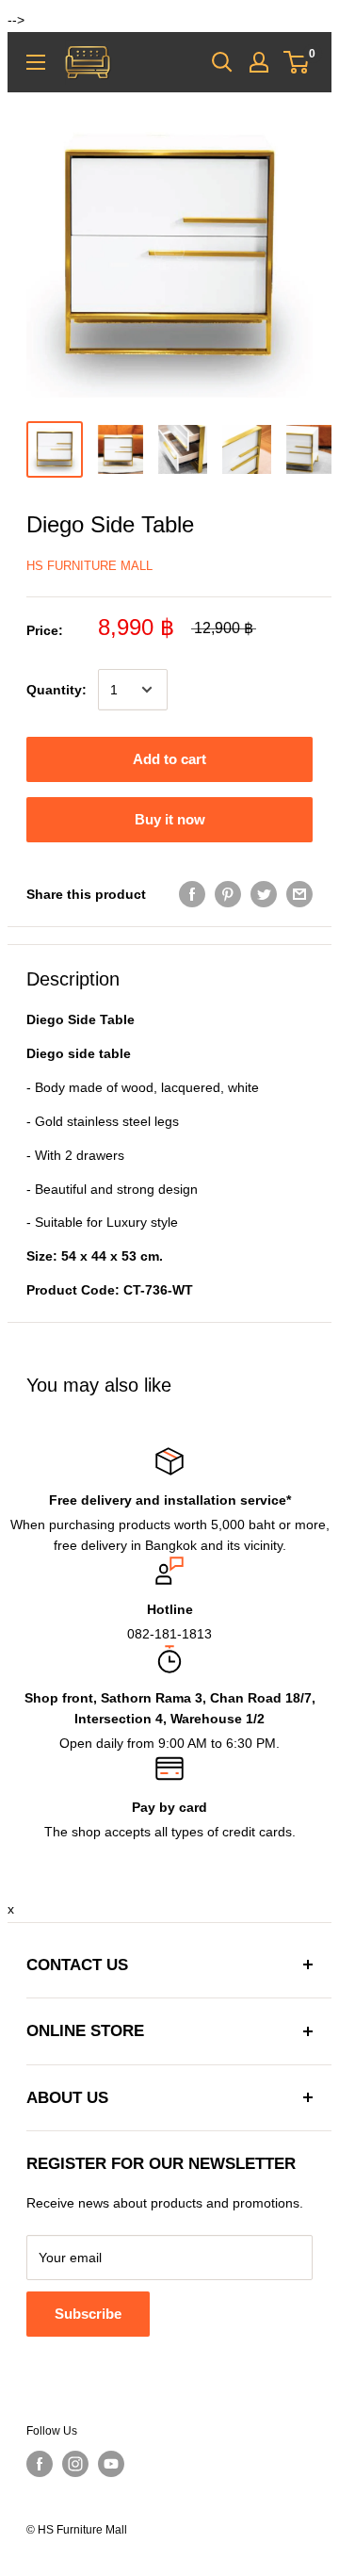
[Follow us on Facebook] (40, 2464)
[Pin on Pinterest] (228, 893)
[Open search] (222, 62)
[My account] (259, 62)
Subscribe (88, 2314)
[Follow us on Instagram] (75, 2464)
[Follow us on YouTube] (111, 2464)
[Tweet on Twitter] (264, 893)
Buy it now (170, 819)
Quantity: (56, 690)
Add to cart (169, 759)
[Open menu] (36, 62)
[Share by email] (299, 893)
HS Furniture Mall (89, 566)
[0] (297, 62)
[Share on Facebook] (192, 893)
